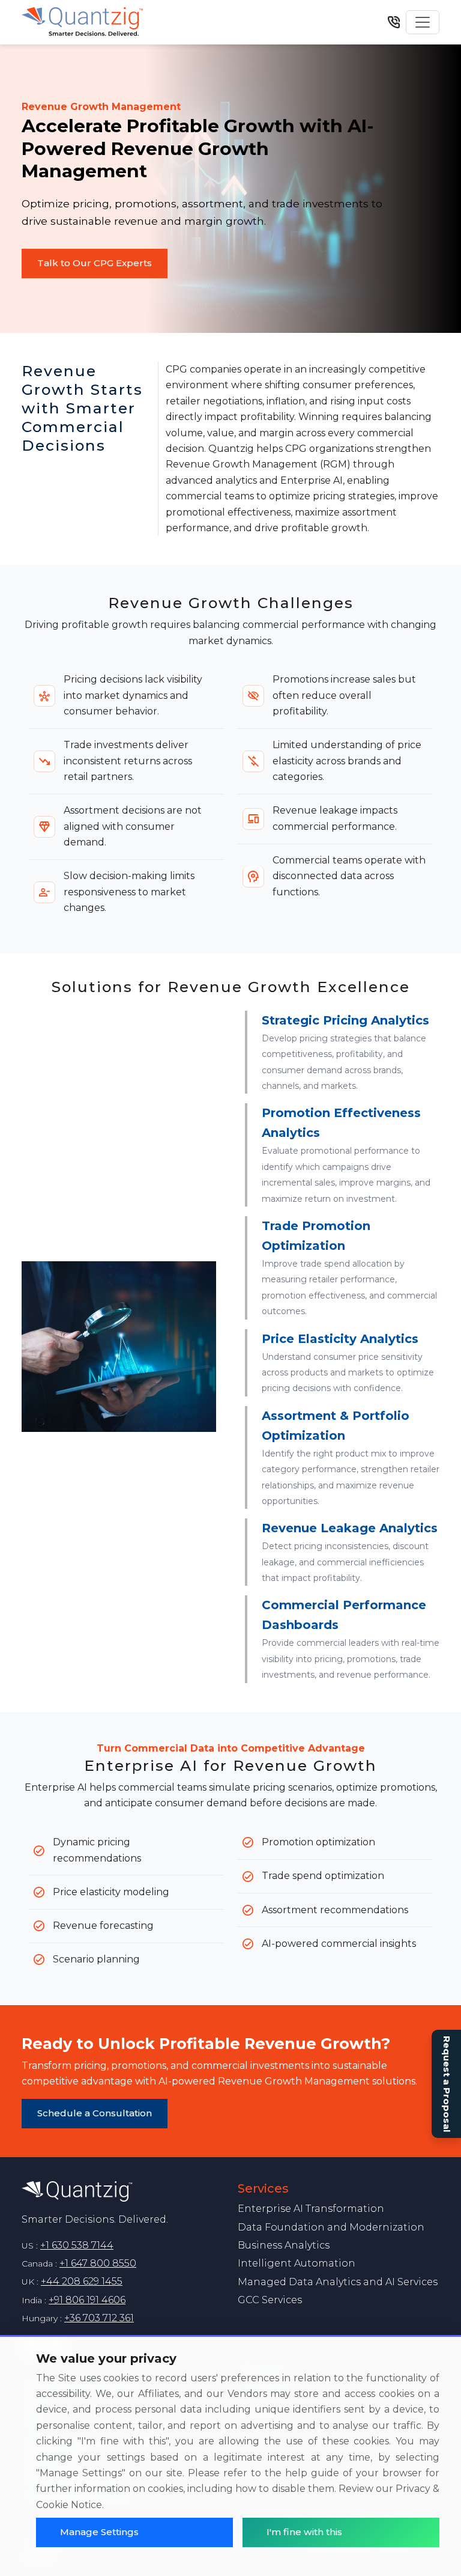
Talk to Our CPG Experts (95, 263)
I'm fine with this (304, 2532)
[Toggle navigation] (423, 22)
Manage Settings (99, 2532)
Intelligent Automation (297, 2263)
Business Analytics (284, 2245)
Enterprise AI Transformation (311, 2209)
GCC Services (270, 2300)
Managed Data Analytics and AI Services (338, 2282)
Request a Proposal (447, 2084)
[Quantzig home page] (122, 2192)
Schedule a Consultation (95, 2113)
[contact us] (394, 22)
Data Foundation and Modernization (331, 2227)
